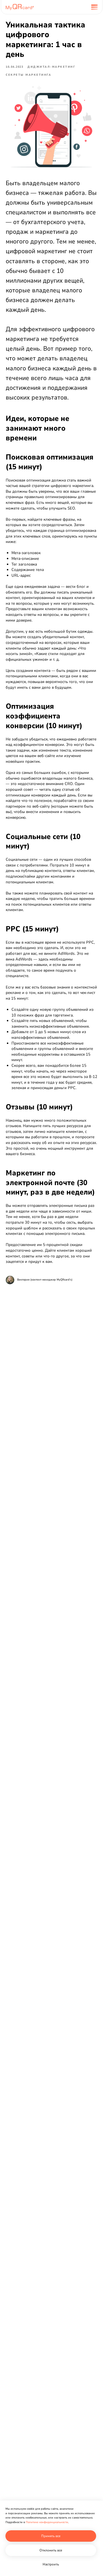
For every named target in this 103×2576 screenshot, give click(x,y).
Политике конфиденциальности (47, 2522)
